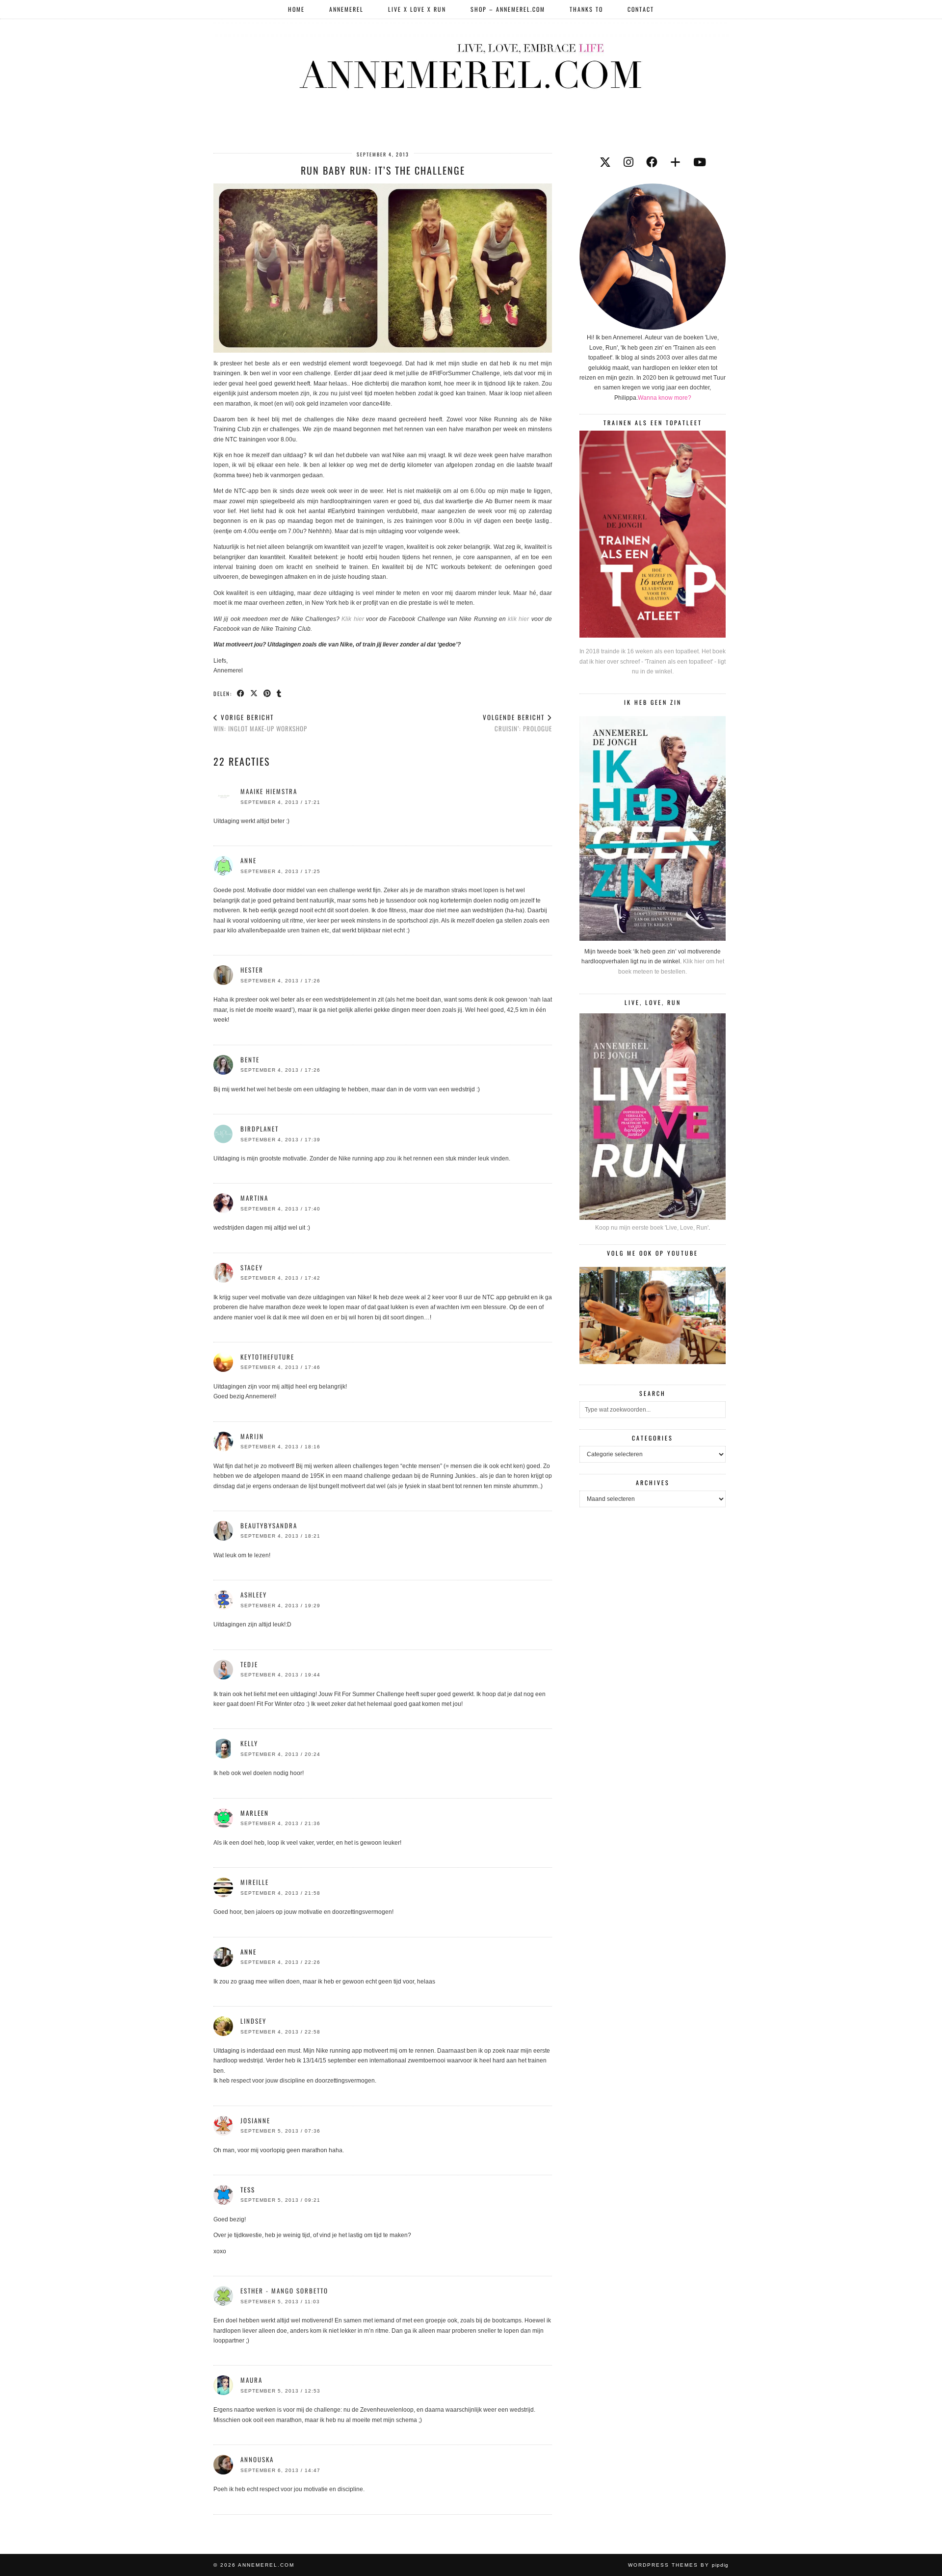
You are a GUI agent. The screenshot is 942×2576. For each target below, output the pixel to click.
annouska (257, 2459)
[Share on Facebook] (241, 693)
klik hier (520, 619)
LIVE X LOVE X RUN (417, 9)
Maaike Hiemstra (269, 791)
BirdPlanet (260, 1129)
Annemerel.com (266, 2565)
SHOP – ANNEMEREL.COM (508, 9)
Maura (251, 2380)
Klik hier (354, 619)
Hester (252, 970)
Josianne (255, 2120)
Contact (641, 9)
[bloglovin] (675, 162)
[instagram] (628, 162)
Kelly (249, 1743)
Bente (250, 1059)
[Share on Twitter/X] (254, 693)
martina (254, 1198)
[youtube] (700, 162)
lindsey (253, 2021)
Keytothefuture (267, 1357)
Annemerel (346, 9)
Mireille (255, 1882)
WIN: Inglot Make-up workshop (260, 723)
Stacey (252, 1267)
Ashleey (254, 1595)
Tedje (249, 1664)
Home (296, 9)
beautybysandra (269, 1525)
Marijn (252, 1436)
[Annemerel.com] (471, 64)
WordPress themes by (678, 2565)
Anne (249, 860)
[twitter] (605, 162)
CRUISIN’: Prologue (517, 723)
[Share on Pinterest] (268, 693)
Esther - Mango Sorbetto (284, 2291)
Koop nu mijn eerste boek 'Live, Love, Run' (652, 1228)
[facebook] (652, 162)
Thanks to (586, 9)
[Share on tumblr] (279, 693)
